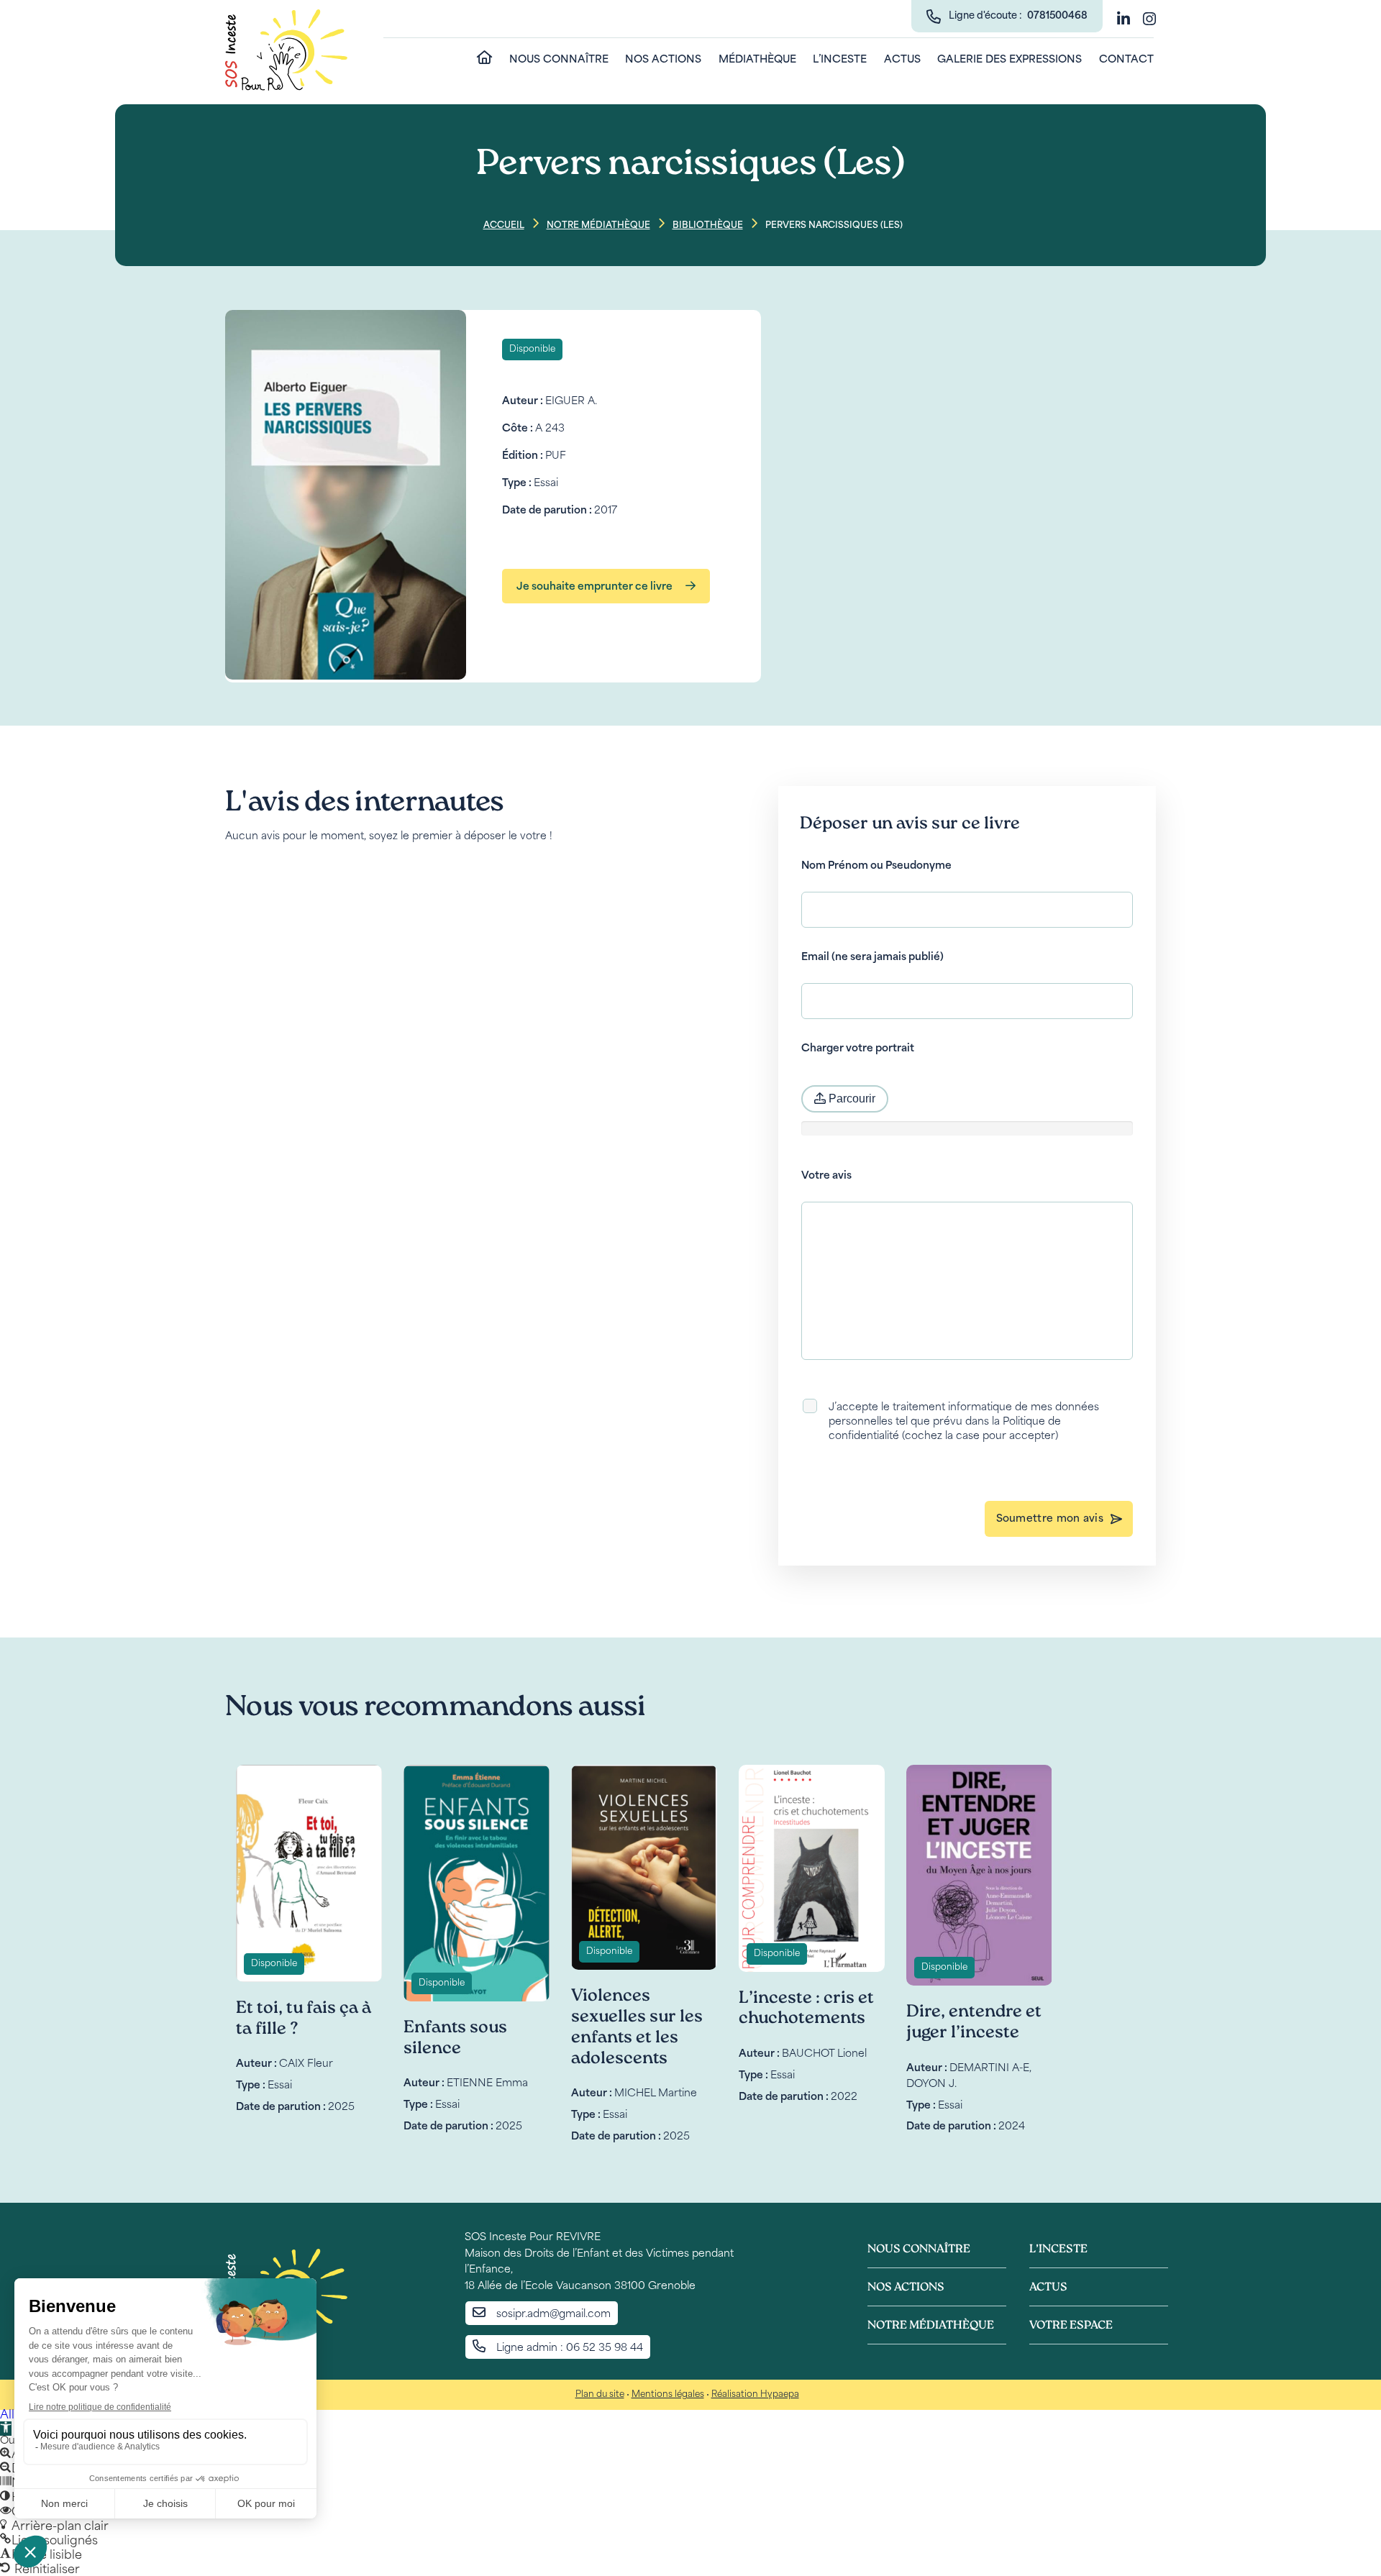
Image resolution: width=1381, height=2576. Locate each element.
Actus (902, 60)
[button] (6, 2429)
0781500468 (1057, 16)
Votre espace (1071, 2326)
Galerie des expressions (1009, 60)
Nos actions (663, 60)
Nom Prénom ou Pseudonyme (876, 866)
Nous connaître (559, 60)
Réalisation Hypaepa (755, 2395)
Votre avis (826, 1176)
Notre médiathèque (598, 226)
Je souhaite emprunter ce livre (596, 587)
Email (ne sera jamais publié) (872, 958)
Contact (1126, 60)
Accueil (504, 226)
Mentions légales (668, 2395)
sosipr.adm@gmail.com (553, 2315)
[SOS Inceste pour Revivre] (286, 51)
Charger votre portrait (858, 1049)
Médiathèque (757, 60)
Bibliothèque (708, 226)
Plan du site (600, 2395)
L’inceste (840, 60)
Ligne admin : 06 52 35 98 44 (570, 2348)
